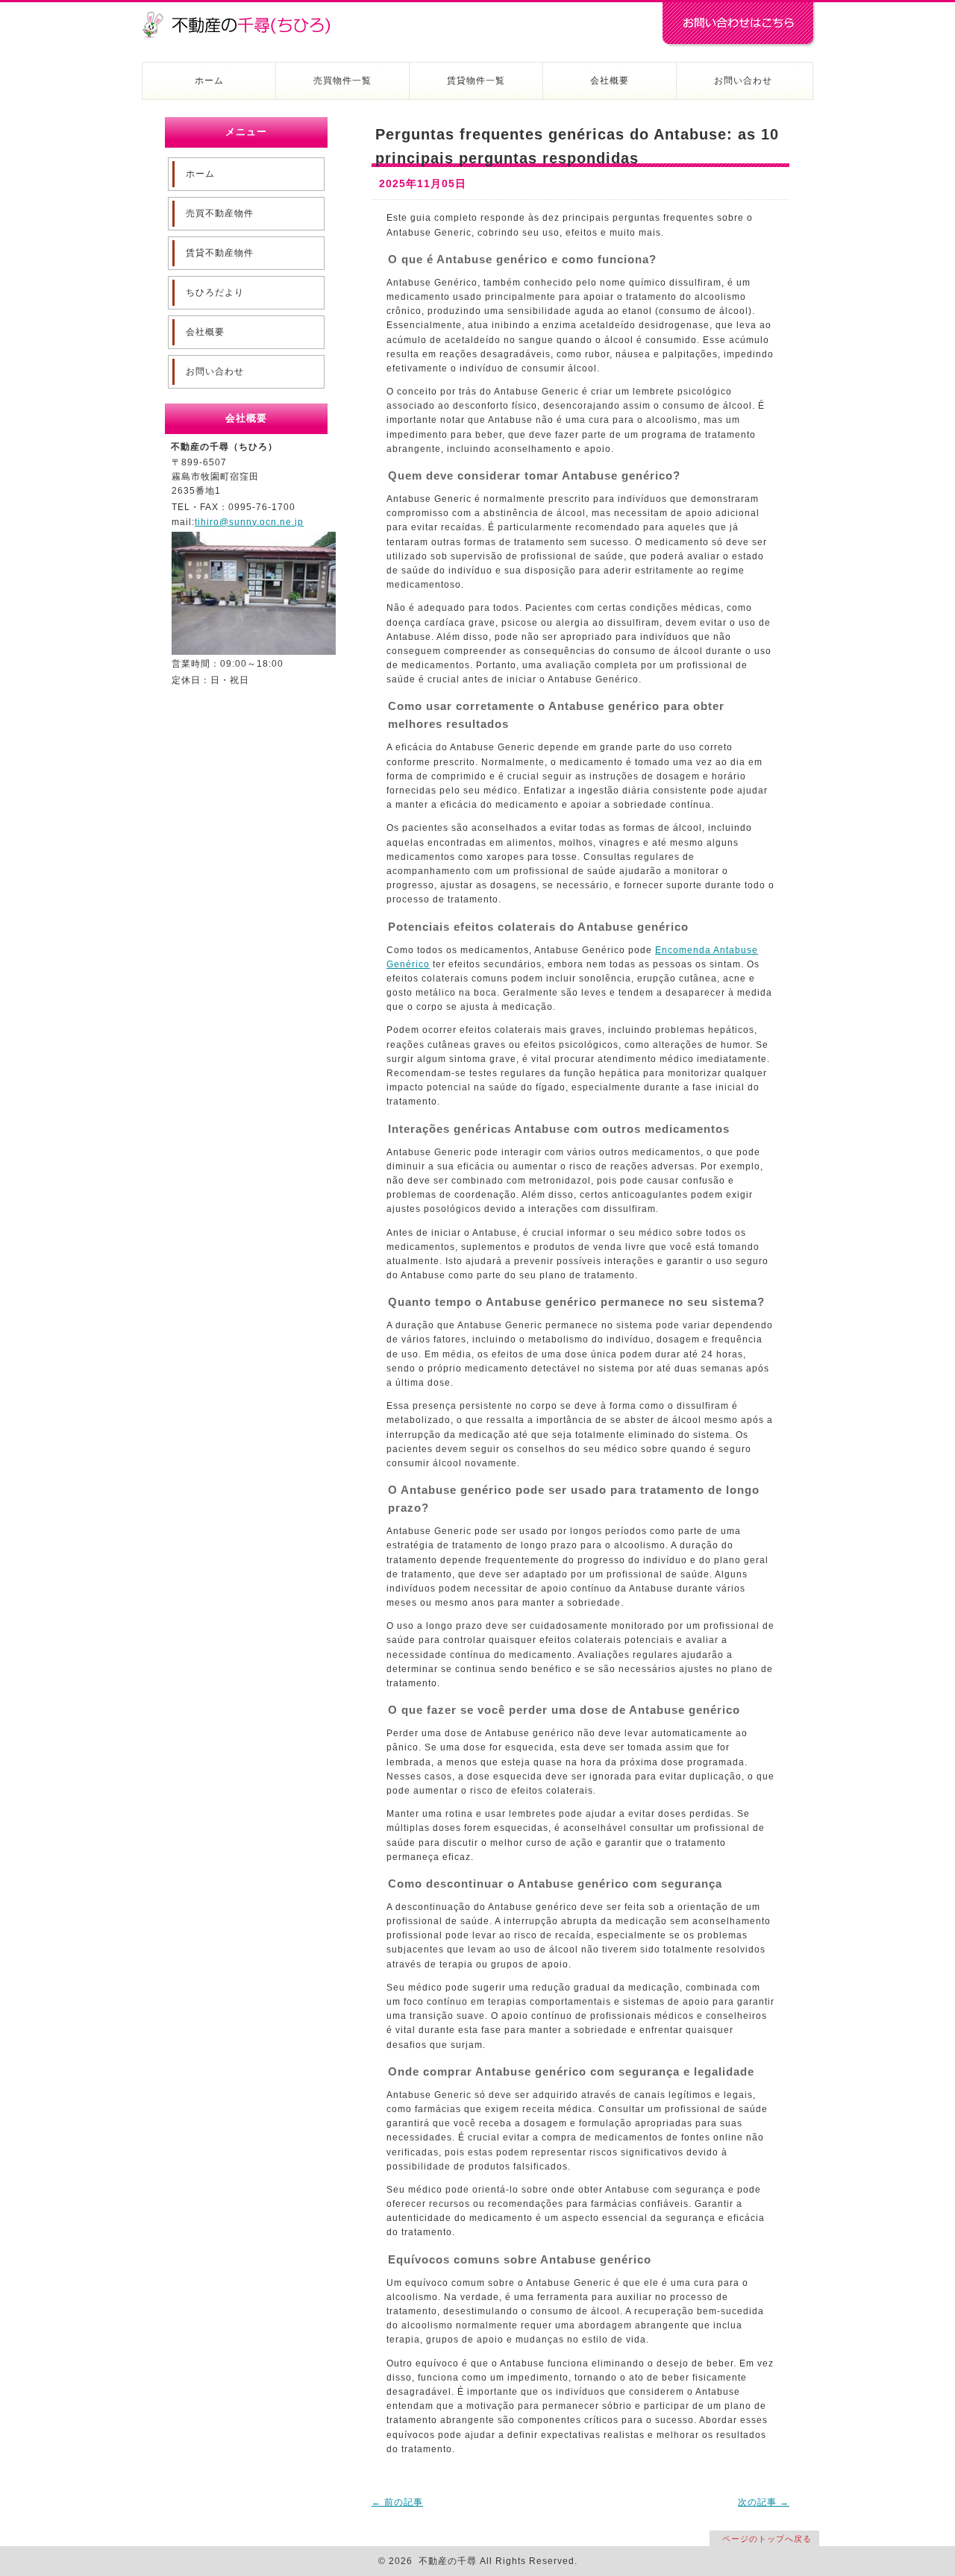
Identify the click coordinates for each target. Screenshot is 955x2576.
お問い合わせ (743, 81)
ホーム (209, 81)
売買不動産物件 (220, 213)
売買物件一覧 (342, 81)
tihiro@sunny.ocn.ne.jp (249, 522)
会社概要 (610, 81)
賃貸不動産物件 (220, 253)
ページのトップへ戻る (767, 2539)
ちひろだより (215, 292)
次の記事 (764, 2502)
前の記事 (397, 2502)
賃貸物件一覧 (476, 81)
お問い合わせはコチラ (739, 25)
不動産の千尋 (242, 16)
